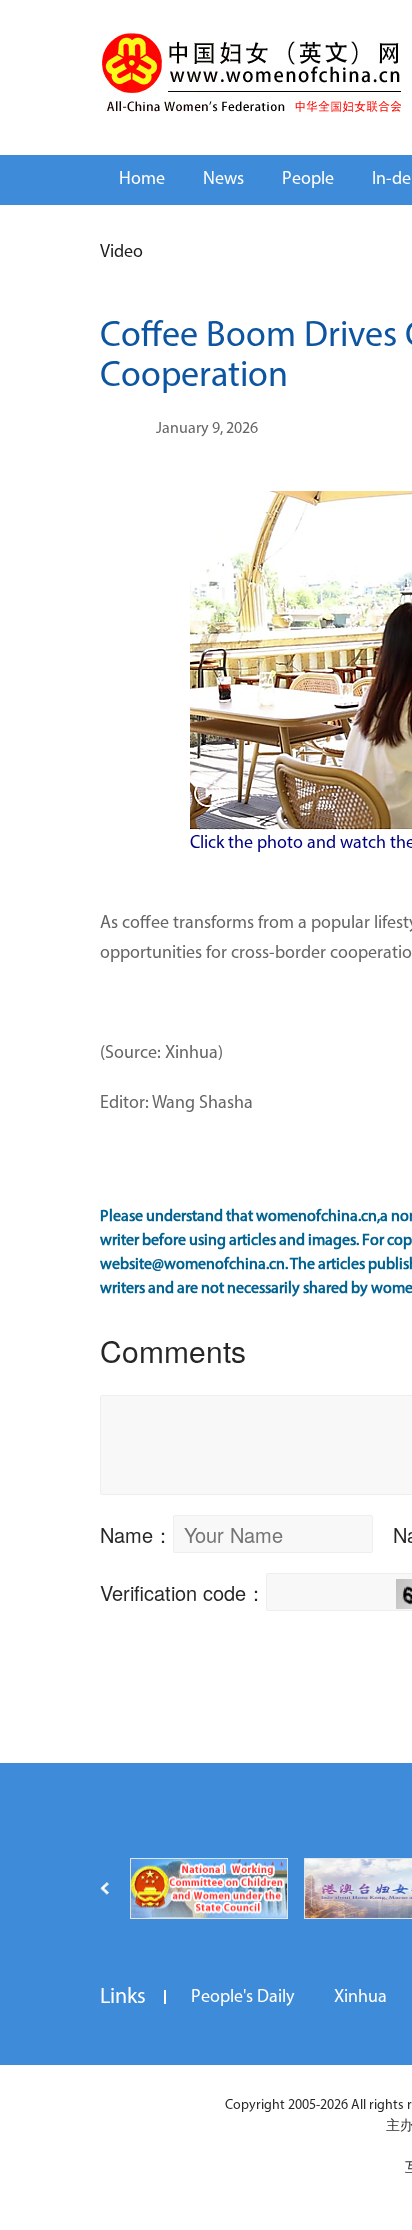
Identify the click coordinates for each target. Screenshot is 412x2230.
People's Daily (242, 1998)
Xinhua (360, 1998)
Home (142, 180)
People (308, 180)
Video (121, 253)
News (223, 180)
